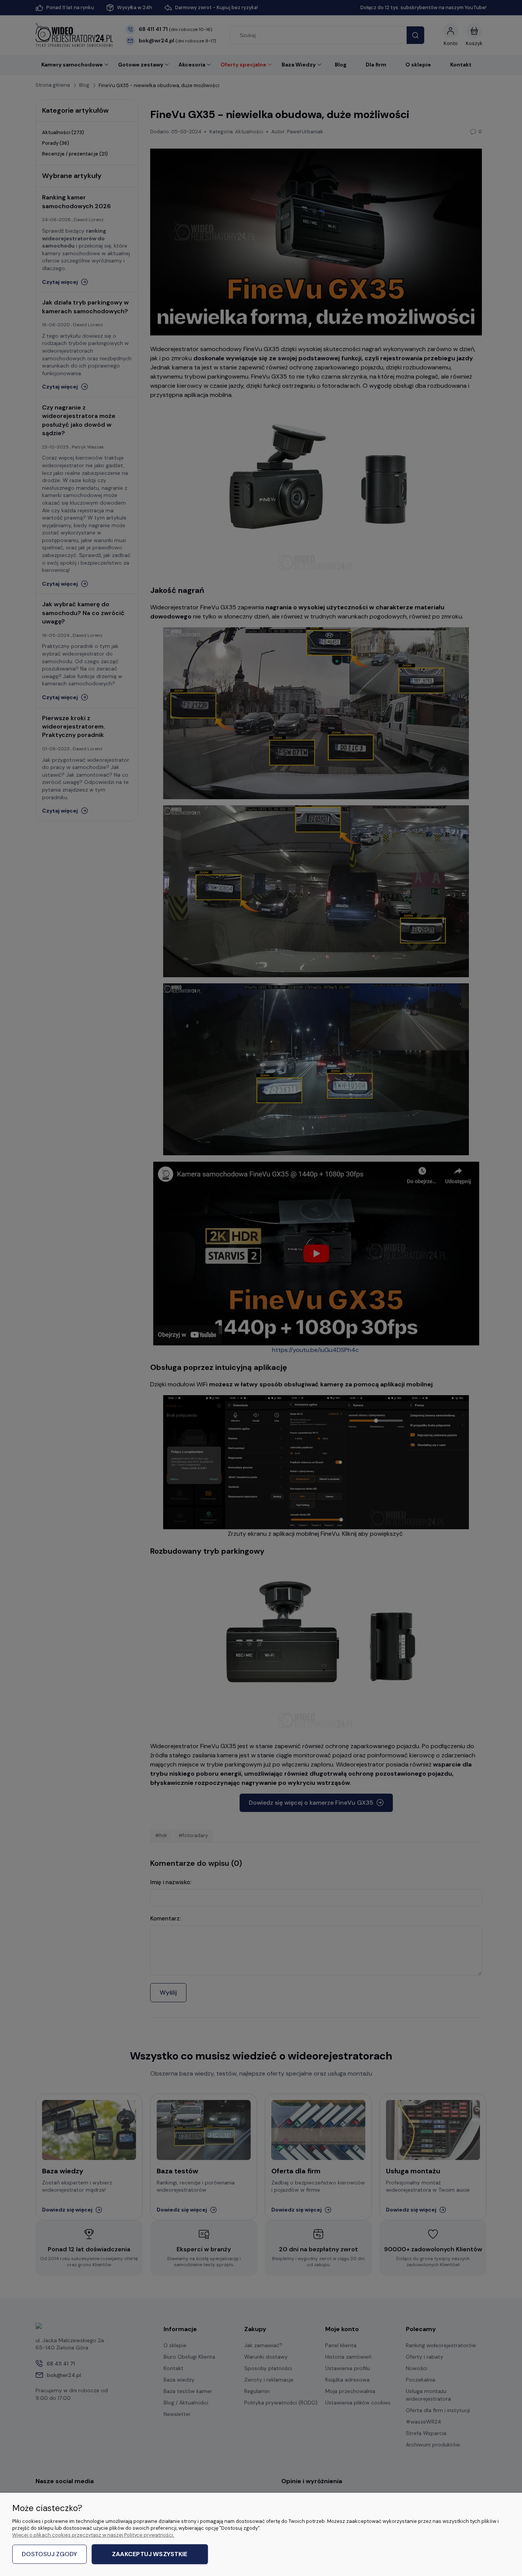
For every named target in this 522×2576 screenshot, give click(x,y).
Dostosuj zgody (49, 2554)
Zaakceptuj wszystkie (150, 2554)
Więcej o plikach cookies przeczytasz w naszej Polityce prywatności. (93, 2535)
